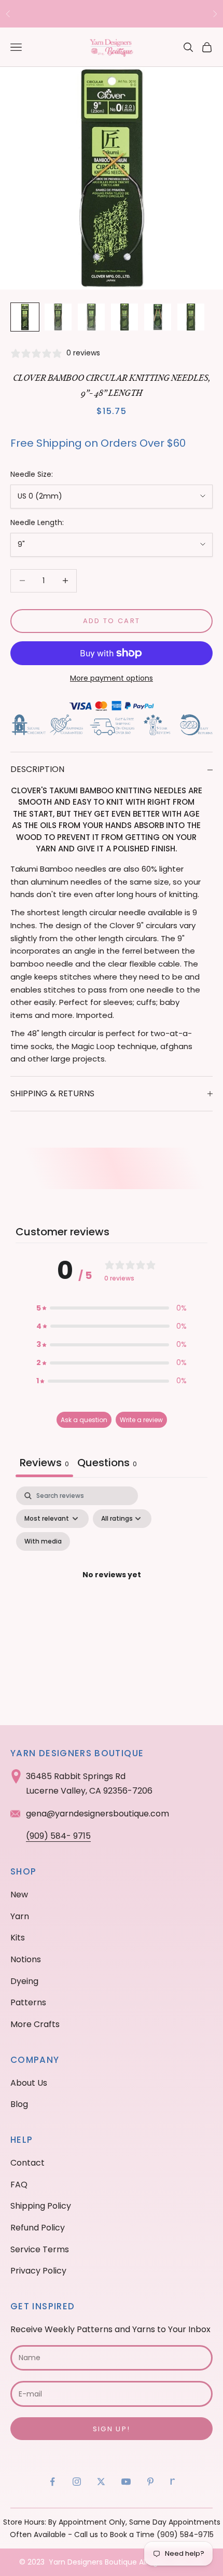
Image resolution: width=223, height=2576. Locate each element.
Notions (26, 1959)
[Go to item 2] (58, 317)
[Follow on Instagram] (77, 2482)
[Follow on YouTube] (126, 2482)
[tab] (107, 1464)
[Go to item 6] (191, 317)
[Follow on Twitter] (101, 2482)
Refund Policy (38, 2228)
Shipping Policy (41, 2206)
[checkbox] (43, 1541)
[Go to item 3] (91, 317)
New (19, 1895)
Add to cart (112, 621)
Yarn (20, 1916)
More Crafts (35, 2024)
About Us (29, 2083)
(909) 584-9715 (185, 2534)
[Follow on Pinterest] (150, 2482)
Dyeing (24, 1981)
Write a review (141, 1420)
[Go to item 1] (25, 317)
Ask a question (84, 1420)
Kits (18, 1938)
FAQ (19, 2185)
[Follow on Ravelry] (173, 2482)
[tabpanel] (112, 1587)
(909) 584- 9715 (58, 1836)
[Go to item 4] (124, 317)
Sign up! (112, 2429)
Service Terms (40, 2249)
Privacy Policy (38, 2271)
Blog (19, 2104)
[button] (112, 1308)
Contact (27, 2163)
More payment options (112, 678)
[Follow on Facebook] (52, 2482)
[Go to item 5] (158, 317)
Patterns (28, 2002)
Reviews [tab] (44, 1463)
